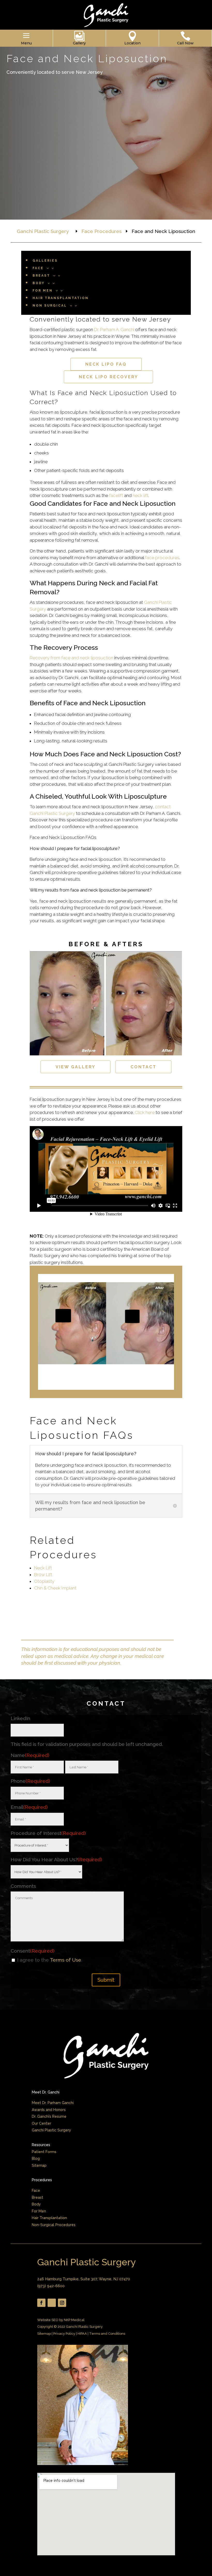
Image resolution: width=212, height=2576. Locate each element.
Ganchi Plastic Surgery (51, 2130)
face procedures (162, 558)
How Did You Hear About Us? (56, 1859)
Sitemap (39, 2165)
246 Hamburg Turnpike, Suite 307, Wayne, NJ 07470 (84, 2279)
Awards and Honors (49, 2110)
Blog (36, 2158)
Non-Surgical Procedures (54, 2225)
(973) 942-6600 (51, 2286)
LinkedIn (20, 1718)
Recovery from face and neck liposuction (71, 658)
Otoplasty (44, 1581)
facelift (116, 495)
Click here (145, 1112)
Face (36, 2190)
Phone (30, 1781)
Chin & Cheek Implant (55, 1588)
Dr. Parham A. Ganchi (114, 330)
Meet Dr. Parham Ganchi (53, 2103)
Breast (37, 2197)
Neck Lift (43, 1568)
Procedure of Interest (48, 1833)
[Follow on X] (52, 2303)
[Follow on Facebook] (41, 2303)
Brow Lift (43, 1575)
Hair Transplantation (49, 2218)
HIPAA (82, 2334)
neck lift (141, 495)
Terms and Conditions (107, 2334)
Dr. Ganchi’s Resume (49, 2116)
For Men (39, 2211)
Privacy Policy (64, 2334)
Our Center (41, 2123)
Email (29, 1807)
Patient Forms (44, 2152)
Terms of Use (66, 1960)
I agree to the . (50, 1960)
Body (36, 2204)
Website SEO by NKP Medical (61, 2320)
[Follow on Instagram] (62, 2303)
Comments (23, 1886)
